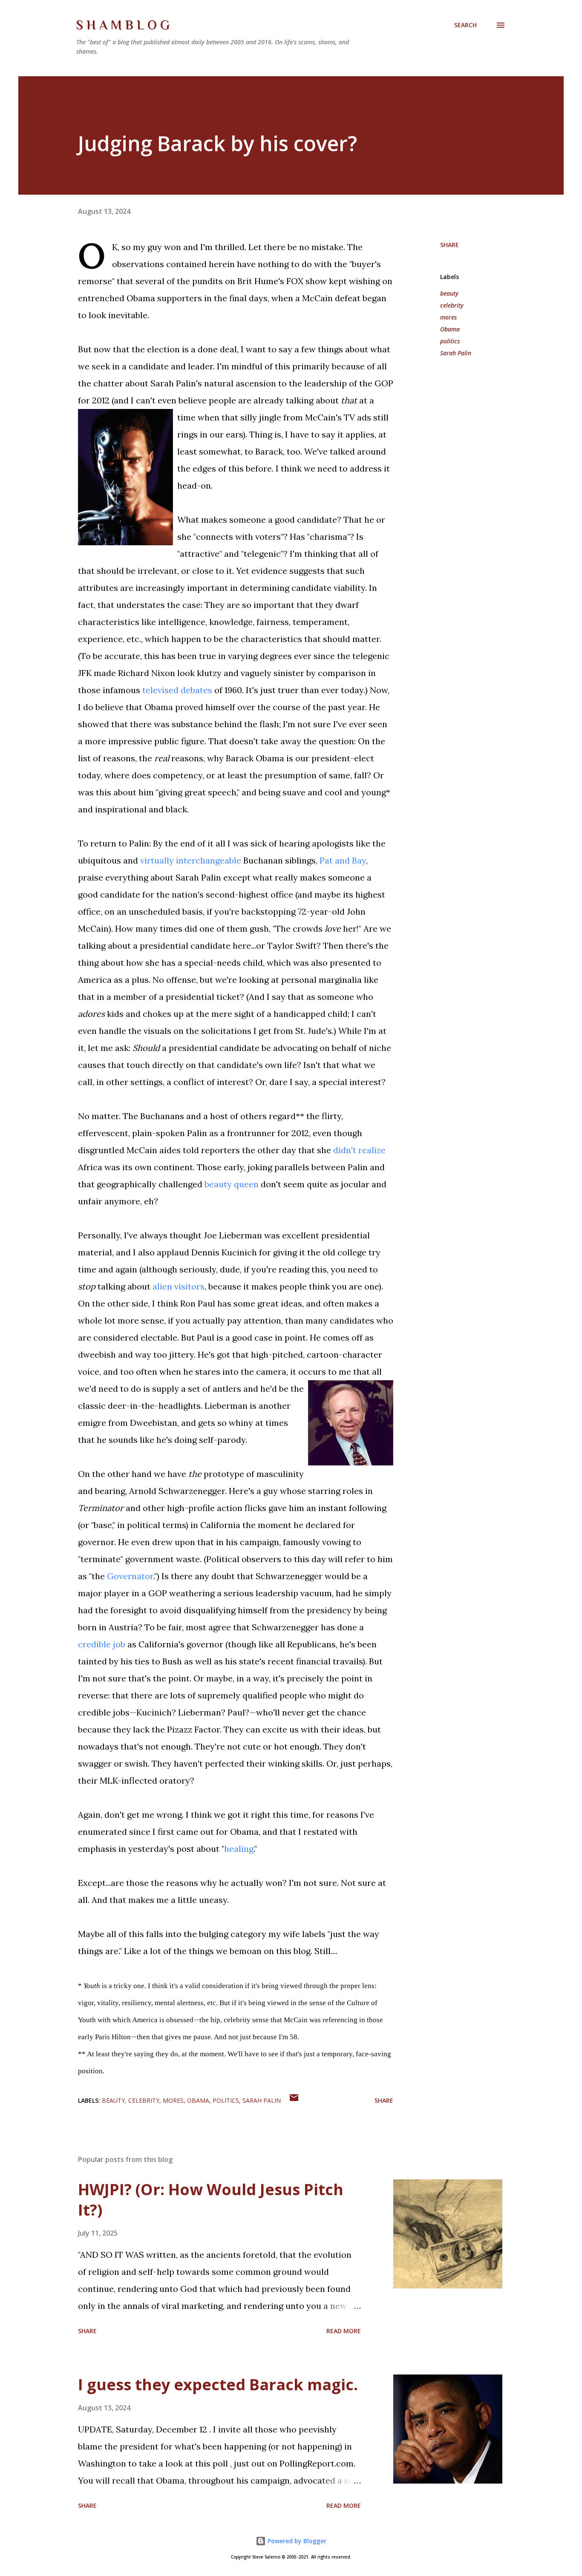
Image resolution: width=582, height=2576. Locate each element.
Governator (130, 1576)
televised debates (177, 690)
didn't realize (359, 1150)
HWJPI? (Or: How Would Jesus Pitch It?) (211, 2200)
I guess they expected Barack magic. (218, 2385)
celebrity (452, 305)
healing (239, 1849)
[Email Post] (294, 2100)
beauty (449, 293)
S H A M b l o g (123, 25)
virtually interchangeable (191, 860)
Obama (450, 329)
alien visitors (179, 1286)
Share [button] (449, 245)
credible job (102, 1644)
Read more (344, 2331)
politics (450, 341)
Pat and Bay (343, 860)
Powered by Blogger (296, 2541)
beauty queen (232, 1184)
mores (448, 317)
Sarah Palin (456, 353)
